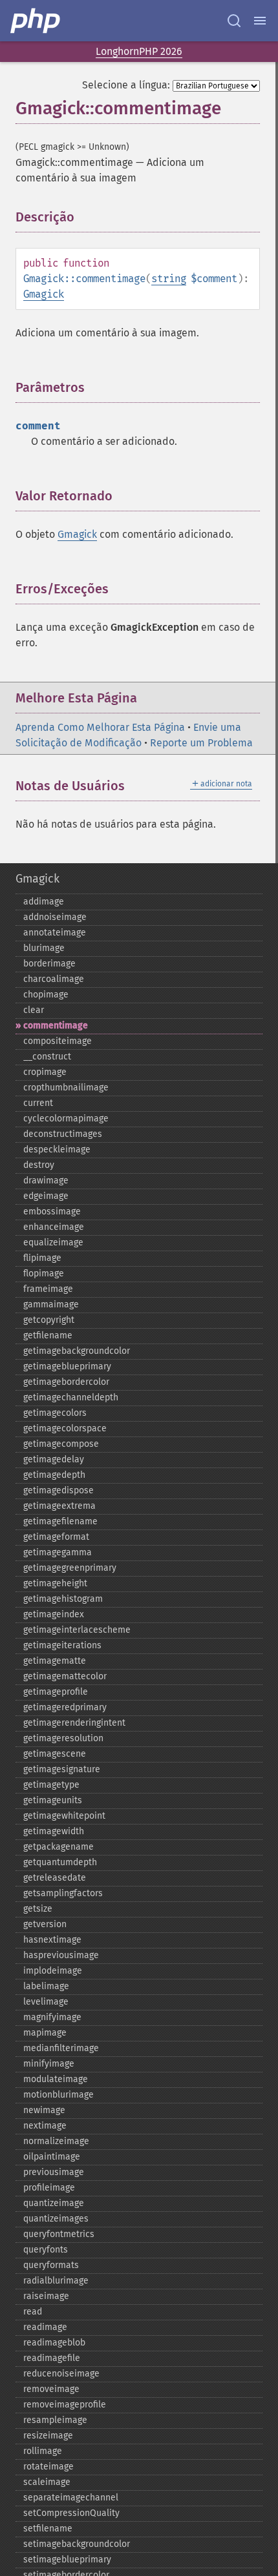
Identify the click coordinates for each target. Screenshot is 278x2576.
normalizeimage (56, 2141)
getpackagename (59, 1847)
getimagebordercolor (66, 1382)
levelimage (46, 2002)
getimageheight (55, 1583)
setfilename (48, 2529)
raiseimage (46, 2296)
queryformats (51, 2265)
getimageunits (53, 1800)
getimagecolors (55, 1413)
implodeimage (53, 1971)
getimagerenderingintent (74, 1723)
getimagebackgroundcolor (77, 1351)
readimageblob (54, 2343)
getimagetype (51, 1785)
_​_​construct (47, 1057)
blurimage (44, 948)
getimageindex (54, 1614)
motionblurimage (59, 2095)
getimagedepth (54, 1475)
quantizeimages (56, 2219)
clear (34, 1010)
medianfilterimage (61, 2048)
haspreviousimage (61, 1955)
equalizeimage (53, 1242)
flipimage (42, 1258)
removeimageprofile (65, 2405)
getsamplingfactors (63, 1893)
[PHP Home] (36, 21)
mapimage (45, 2033)
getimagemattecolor (65, 1676)
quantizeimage (54, 2203)
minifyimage (49, 2064)
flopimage (44, 1273)
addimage (44, 902)
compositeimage (58, 1041)
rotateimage (48, 2467)
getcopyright (49, 1320)
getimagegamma (58, 1552)
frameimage (48, 1289)
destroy (39, 1165)
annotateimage (55, 933)
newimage (44, 2110)
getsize (38, 1909)
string (169, 279)
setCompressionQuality (71, 2513)
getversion (45, 1924)
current (38, 1103)
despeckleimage (57, 1150)
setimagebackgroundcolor (77, 2544)
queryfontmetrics (59, 2234)
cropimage (45, 1072)
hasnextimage (52, 1940)
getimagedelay (54, 1459)
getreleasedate (55, 1878)
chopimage (46, 995)
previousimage (54, 2172)
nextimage (45, 2126)
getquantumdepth (60, 1862)
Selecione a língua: (126, 85)
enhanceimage (54, 1227)
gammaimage (51, 1304)
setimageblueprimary (67, 2560)
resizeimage (48, 2436)
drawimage (46, 1181)
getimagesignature (62, 1769)
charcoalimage (54, 979)
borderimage (49, 964)
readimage (45, 2327)
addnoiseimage (55, 917)
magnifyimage (52, 2017)
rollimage (43, 2451)
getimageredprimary (65, 1707)
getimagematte (55, 1661)
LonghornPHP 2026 (139, 51)
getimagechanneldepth (71, 1397)
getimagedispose (59, 1490)
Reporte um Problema (201, 743)
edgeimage (46, 1196)
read (33, 2312)
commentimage (56, 1026)
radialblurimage (56, 2281)
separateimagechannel (71, 2498)
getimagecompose (61, 1444)
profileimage (49, 2188)
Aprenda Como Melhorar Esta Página (100, 727)
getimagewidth (54, 1831)
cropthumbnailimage (66, 1088)
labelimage (46, 1986)
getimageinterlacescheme (77, 1630)
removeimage (51, 2389)
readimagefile (52, 2358)
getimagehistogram (63, 1599)
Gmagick (44, 294)
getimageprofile (56, 1692)
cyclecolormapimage (66, 1119)
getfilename (48, 1335)
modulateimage (56, 2079)
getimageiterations (62, 1645)
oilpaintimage (52, 2157)
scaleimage (47, 2482)
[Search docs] (234, 21)
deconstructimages (63, 1134)
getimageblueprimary (67, 1366)
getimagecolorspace (65, 1428)
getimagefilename (60, 1521)
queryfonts (46, 2250)
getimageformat (56, 1537)
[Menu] (260, 21)
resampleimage (55, 2420)
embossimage (52, 1211)
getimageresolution (63, 1738)
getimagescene (55, 1754)
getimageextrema (59, 1506)
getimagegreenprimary (70, 1568)
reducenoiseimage (61, 2374)
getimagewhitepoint (64, 1816)
